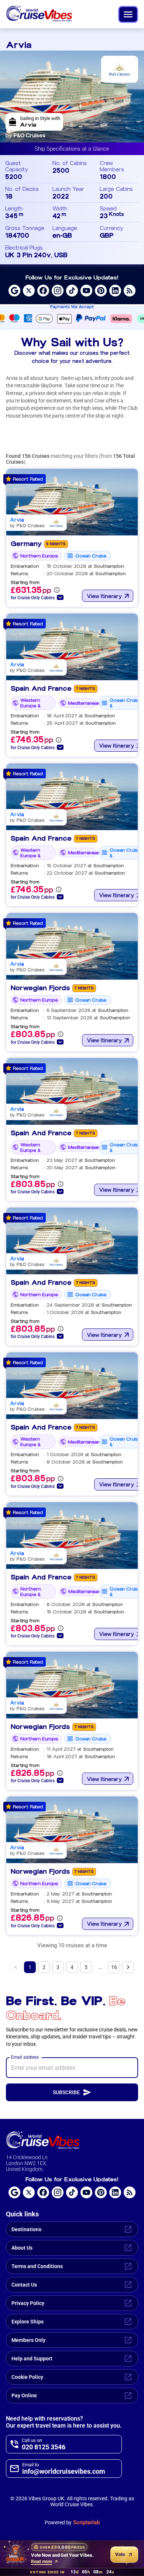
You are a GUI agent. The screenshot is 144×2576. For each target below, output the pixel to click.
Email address (25, 2057)
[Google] (14, 291)
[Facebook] (43, 291)
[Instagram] (58, 291)
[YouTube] (86, 291)
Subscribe (66, 2092)
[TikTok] (72, 291)
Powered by (72, 2522)
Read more (42, 2562)
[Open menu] (128, 14)
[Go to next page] (128, 1967)
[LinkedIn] (115, 291)
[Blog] (130, 291)
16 (114, 1967)
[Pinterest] (101, 291)
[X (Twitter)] (29, 291)
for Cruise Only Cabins (33, 598)
